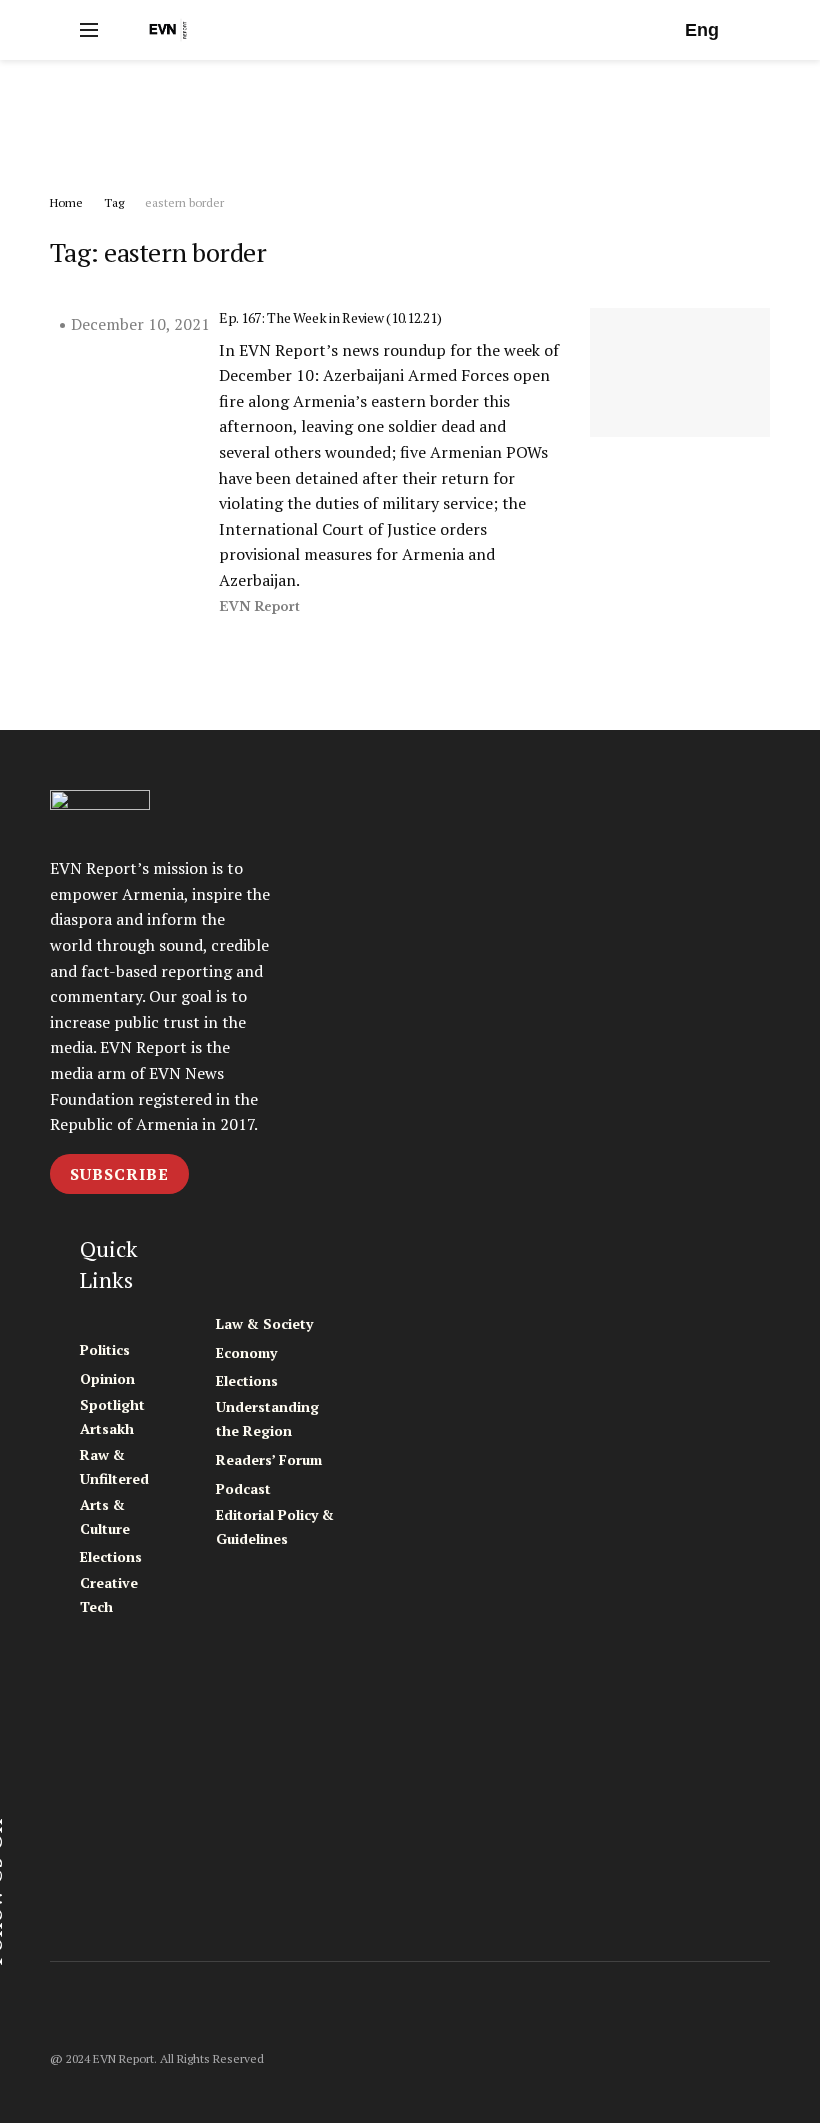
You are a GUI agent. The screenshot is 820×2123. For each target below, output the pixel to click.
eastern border (184, 202)
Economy (246, 1352)
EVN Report (259, 606)
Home (66, 202)
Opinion (107, 1378)
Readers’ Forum (269, 1459)
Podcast (243, 1488)
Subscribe (119, 1174)
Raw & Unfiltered (114, 1466)
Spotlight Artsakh (112, 1416)
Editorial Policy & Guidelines (275, 1526)
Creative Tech (109, 1594)
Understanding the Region (267, 1418)
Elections (111, 1556)
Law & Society (264, 1323)
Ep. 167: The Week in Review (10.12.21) (330, 317)
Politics (105, 1349)
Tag (114, 202)
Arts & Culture (105, 1516)
